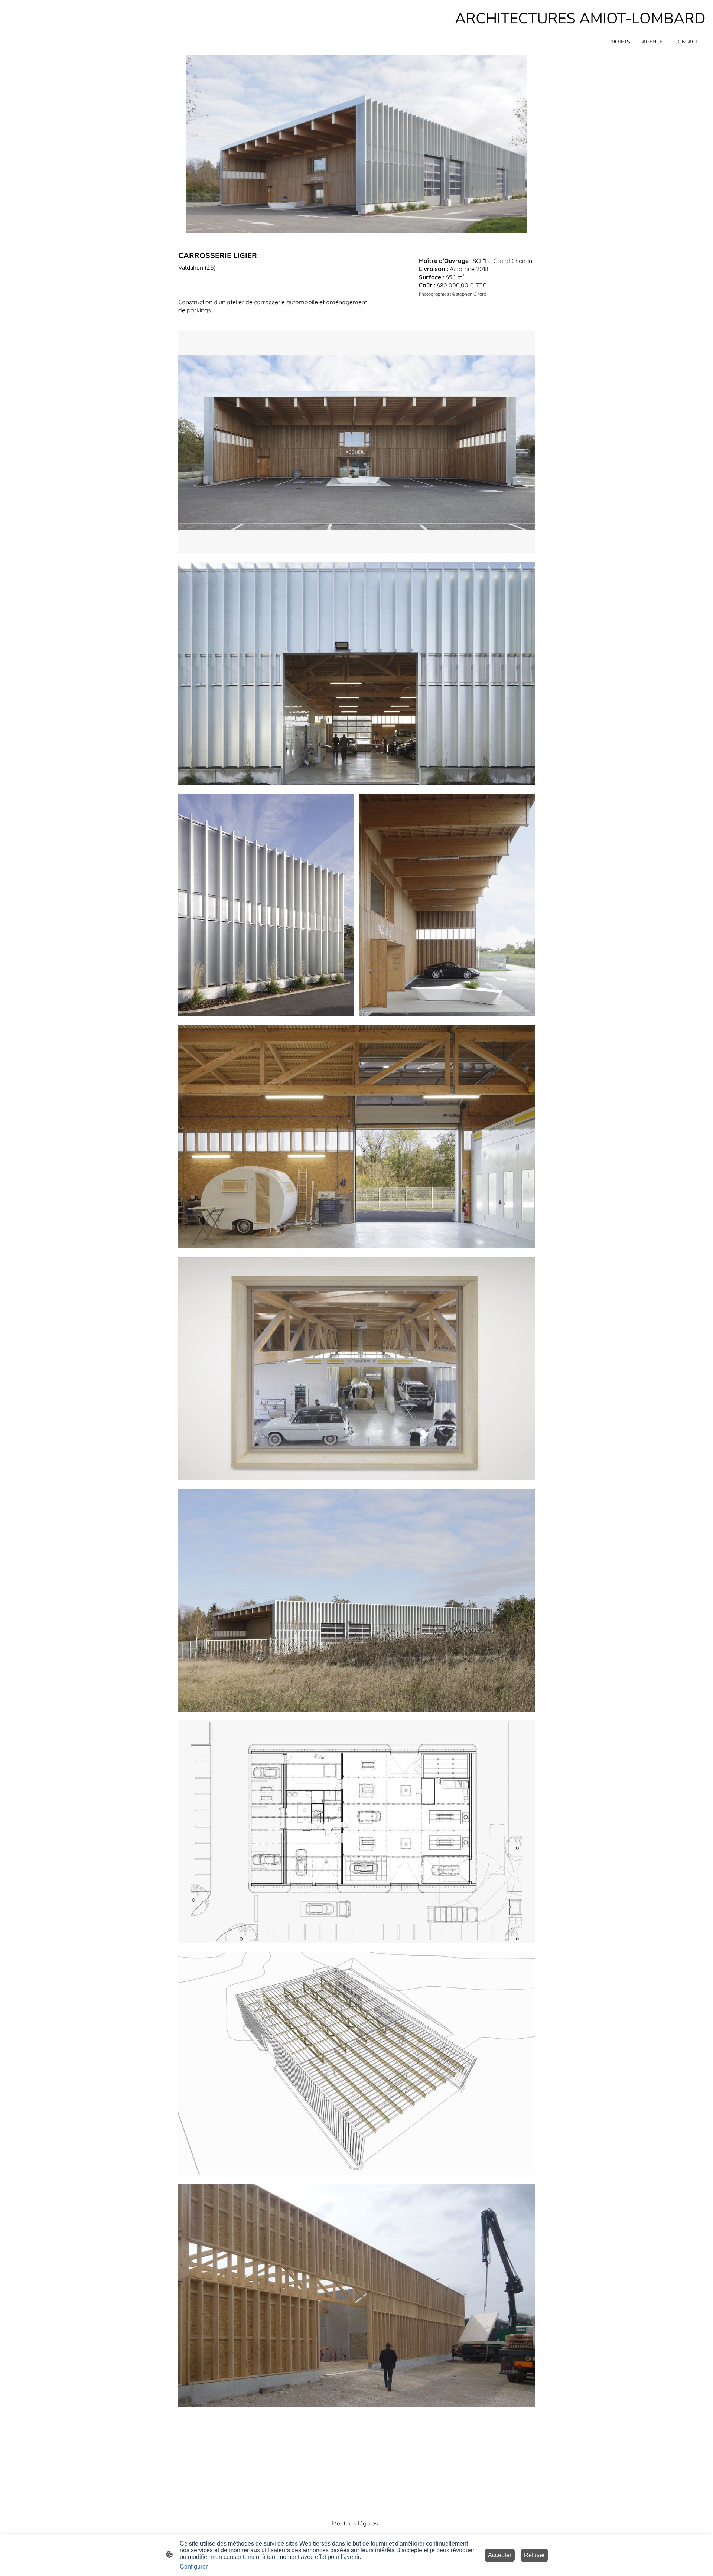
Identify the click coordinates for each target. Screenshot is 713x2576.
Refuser (534, 2555)
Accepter (500, 2555)
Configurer (194, 2567)
